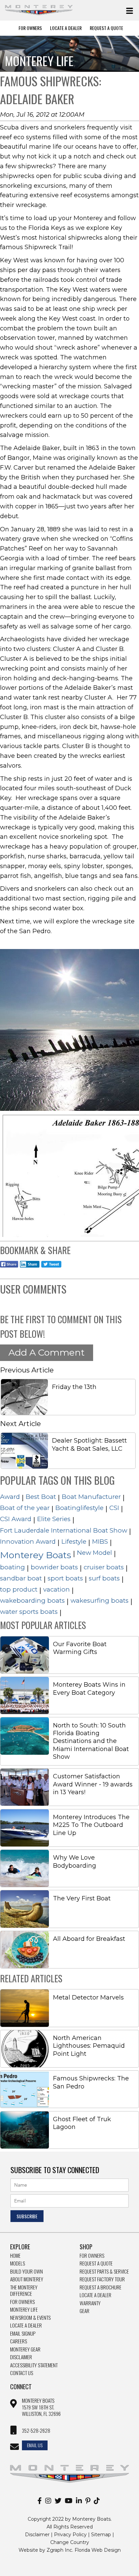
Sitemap (101, 2535)
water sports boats (29, 1612)
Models (18, 2263)
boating (12, 1567)
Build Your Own (26, 2272)
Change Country (70, 2542)
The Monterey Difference (24, 2291)
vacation (57, 1589)
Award (10, 1497)
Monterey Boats (36, 1555)
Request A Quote (106, 28)
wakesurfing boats (100, 1601)
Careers (19, 2341)
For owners (92, 2256)
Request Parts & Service (104, 2272)
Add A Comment (47, 1352)
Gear (85, 2311)
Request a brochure (101, 2287)
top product (19, 1589)
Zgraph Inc (59, 2550)
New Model (94, 1553)
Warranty (90, 2303)
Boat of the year (25, 1508)
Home (15, 2256)
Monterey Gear (25, 2349)
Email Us (35, 2445)
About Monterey (27, 2279)
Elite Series (54, 1519)
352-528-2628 (36, 2431)
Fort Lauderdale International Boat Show (64, 1530)
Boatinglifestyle (79, 1508)
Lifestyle (74, 1542)
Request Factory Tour (102, 2279)
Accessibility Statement (34, 2365)
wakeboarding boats (32, 1601)
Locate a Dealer (26, 2326)
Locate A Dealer (66, 28)
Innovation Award (28, 1542)
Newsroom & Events (30, 2318)
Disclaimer (21, 2357)
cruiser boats (104, 1567)
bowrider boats (54, 1567)
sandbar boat (21, 1578)
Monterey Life (24, 2310)
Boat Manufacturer (91, 1497)
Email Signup (23, 2334)
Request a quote (96, 2263)
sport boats (65, 1578)
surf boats (104, 1578)
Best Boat (41, 1497)
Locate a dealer (95, 2295)
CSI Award (16, 1519)
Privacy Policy (70, 2535)
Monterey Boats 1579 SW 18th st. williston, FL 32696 (41, 2407)
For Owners (30, 28)
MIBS (100, 1542)
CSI (114, 1508)
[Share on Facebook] (9, 1268)
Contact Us (22, 2373)
